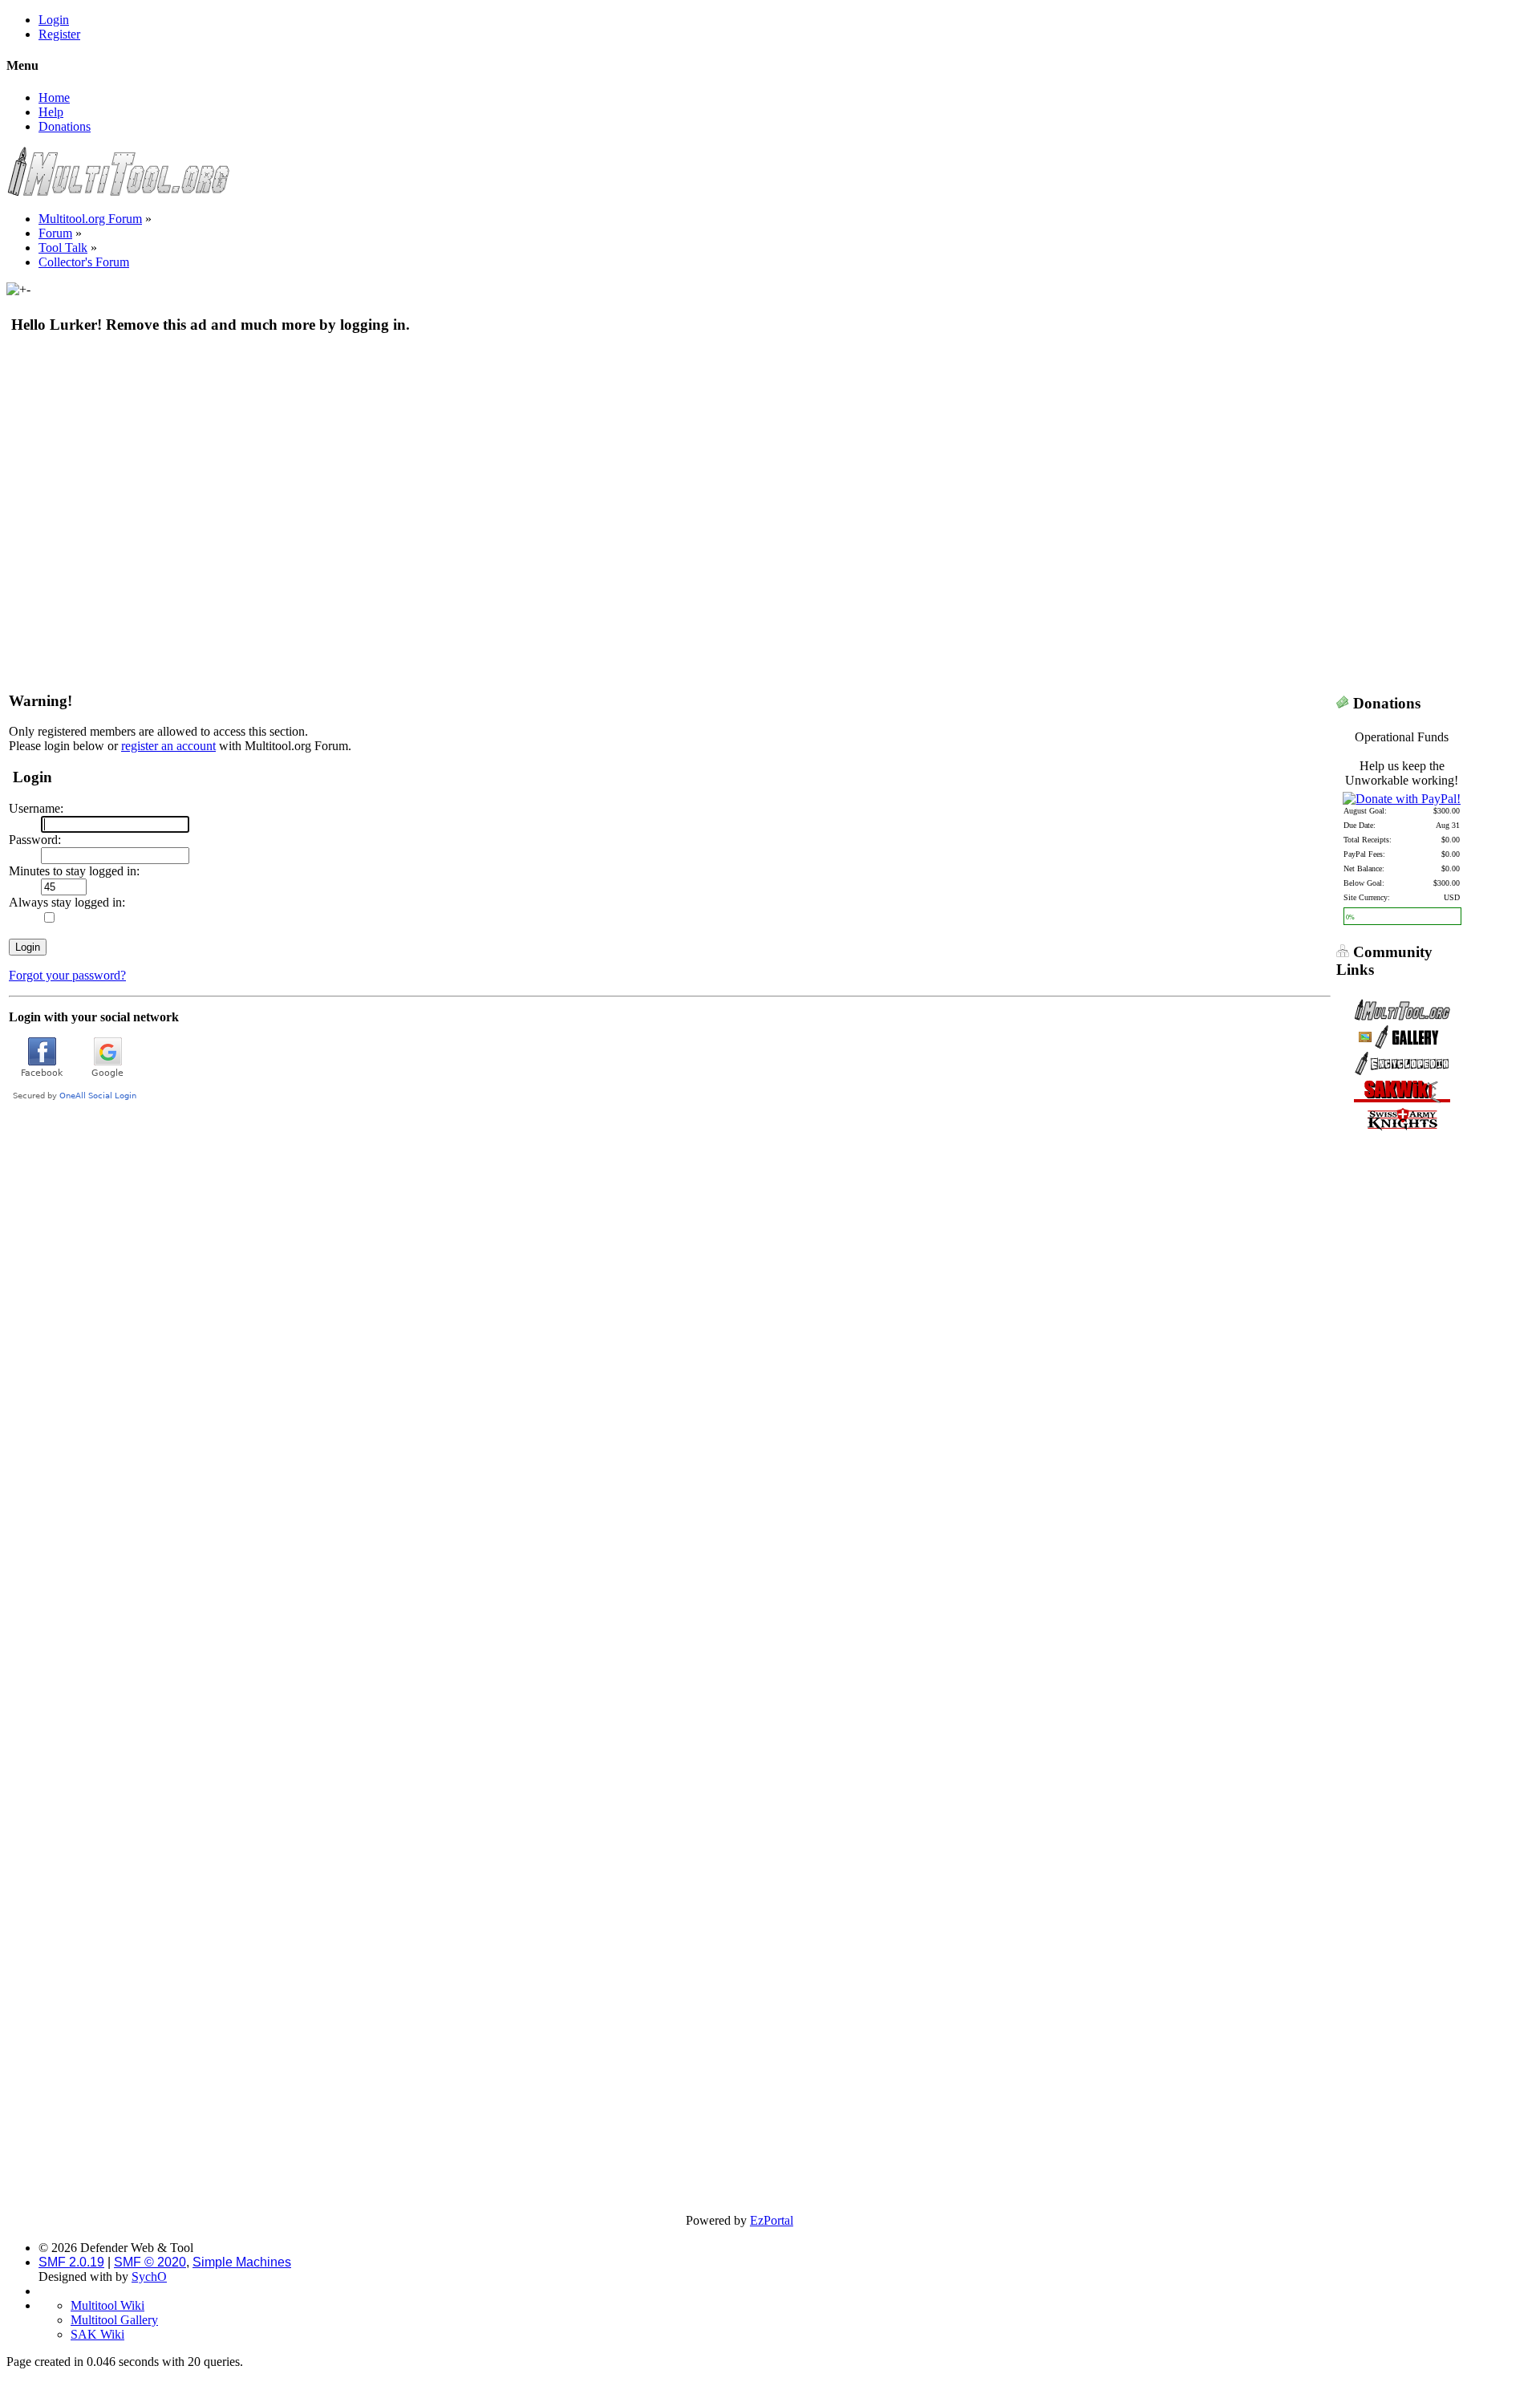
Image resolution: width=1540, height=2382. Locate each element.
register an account (168, 746)
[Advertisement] (492, 465)
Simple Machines (242, 2262)
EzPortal (772, 2220)
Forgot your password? (67, 975)
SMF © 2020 (150, 2262)
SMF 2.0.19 (71, 2262)
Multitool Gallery (114, 2320)
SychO (149, 2276)
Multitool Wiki (107, 2305)
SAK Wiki (97, 2334)
